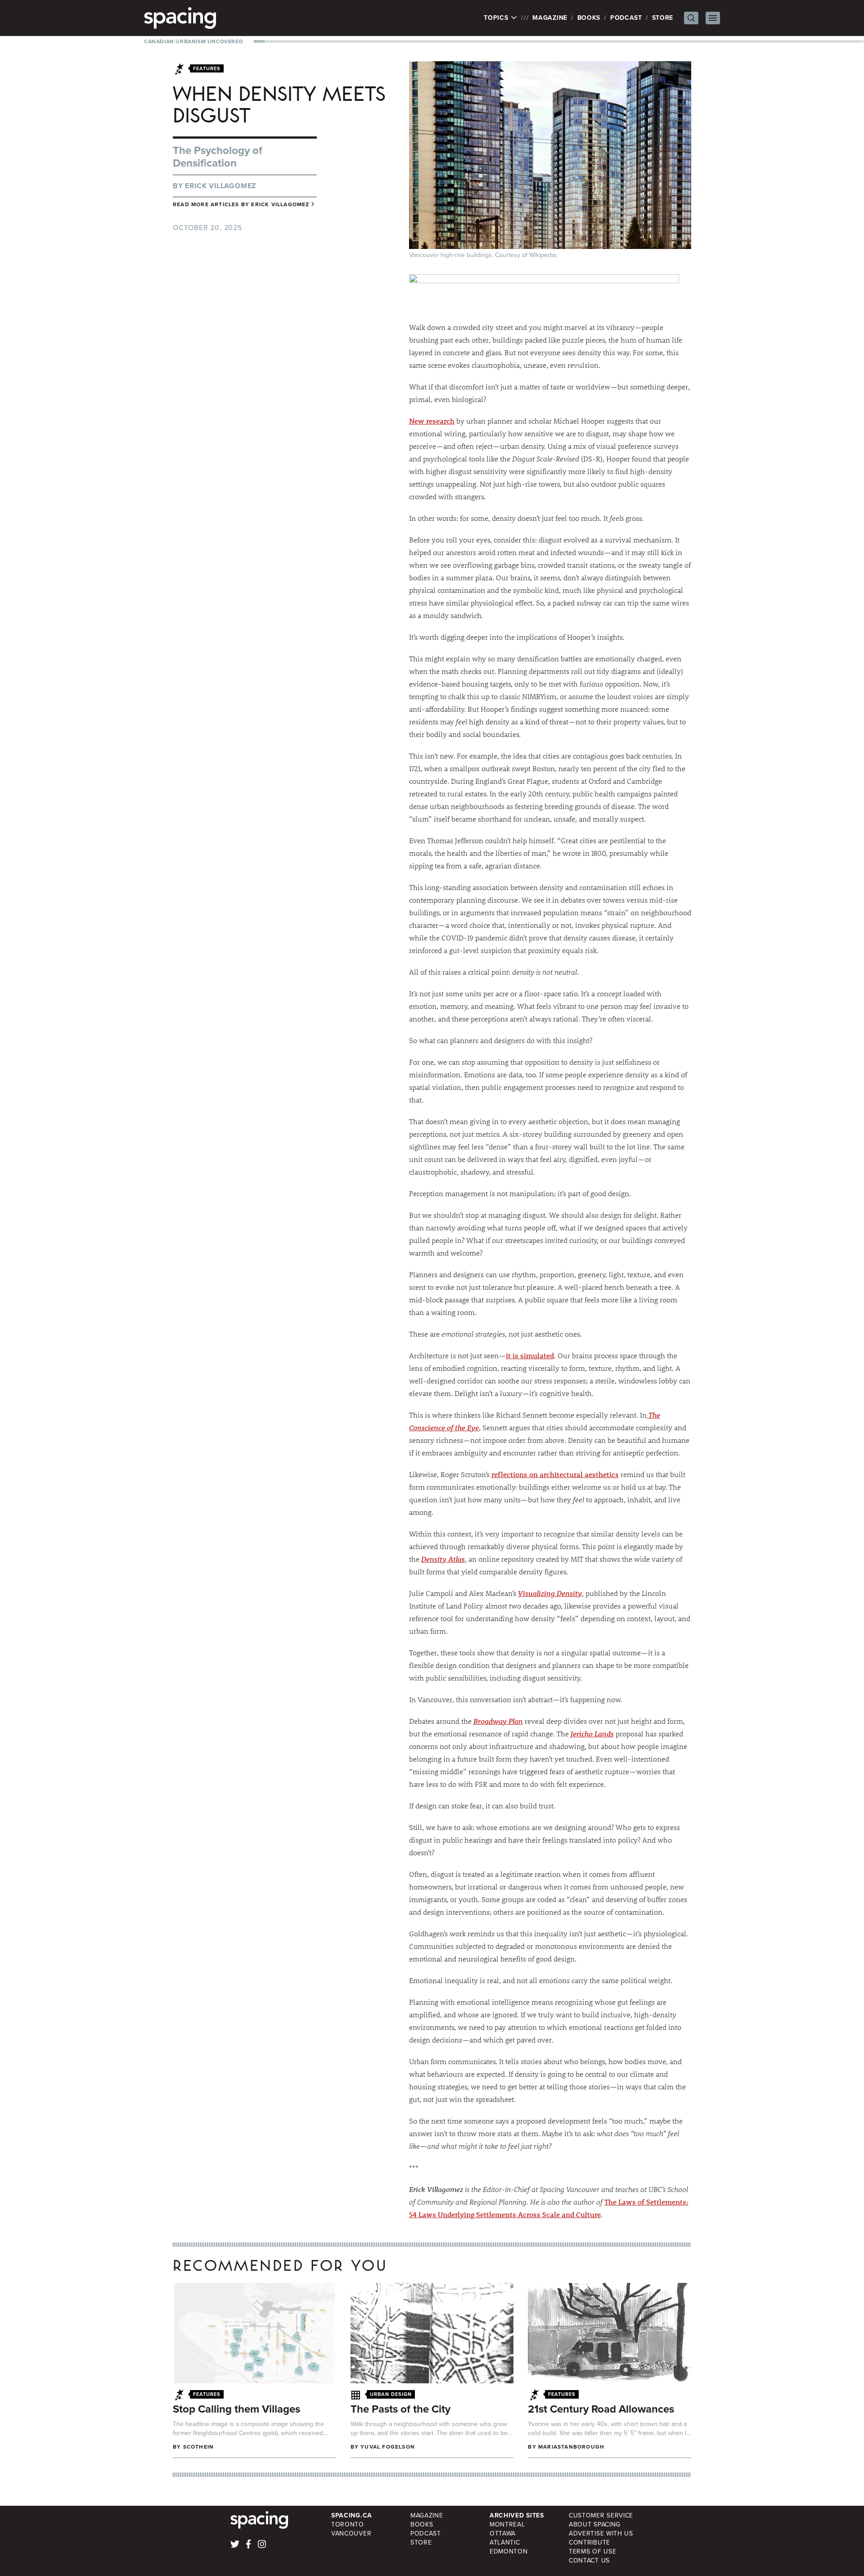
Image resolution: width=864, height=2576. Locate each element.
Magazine (550, 18)
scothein (199, 2447)
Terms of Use (592, 2551)
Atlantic (505, 2542)
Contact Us (589, 2560)
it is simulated (530, 1355)
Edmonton (509, 2551)
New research (432, 421)
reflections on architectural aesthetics (555, 1474)
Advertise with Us (601, 2533)
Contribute (589, 2542)
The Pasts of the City (400, 2409)
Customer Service (601, 2515)
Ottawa (503, 2533)
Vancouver (351, 2533)
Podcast (626, 18)
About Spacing (595, 2524)
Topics (497, 18)
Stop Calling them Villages (236, 2409)
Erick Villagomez (220, 186)
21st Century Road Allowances (601, 2409)
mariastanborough (571, 2447)
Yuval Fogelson (388, 2447)
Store (663, 18)
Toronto (348, 2524)
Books (589, 18)
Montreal (507, 2524)
